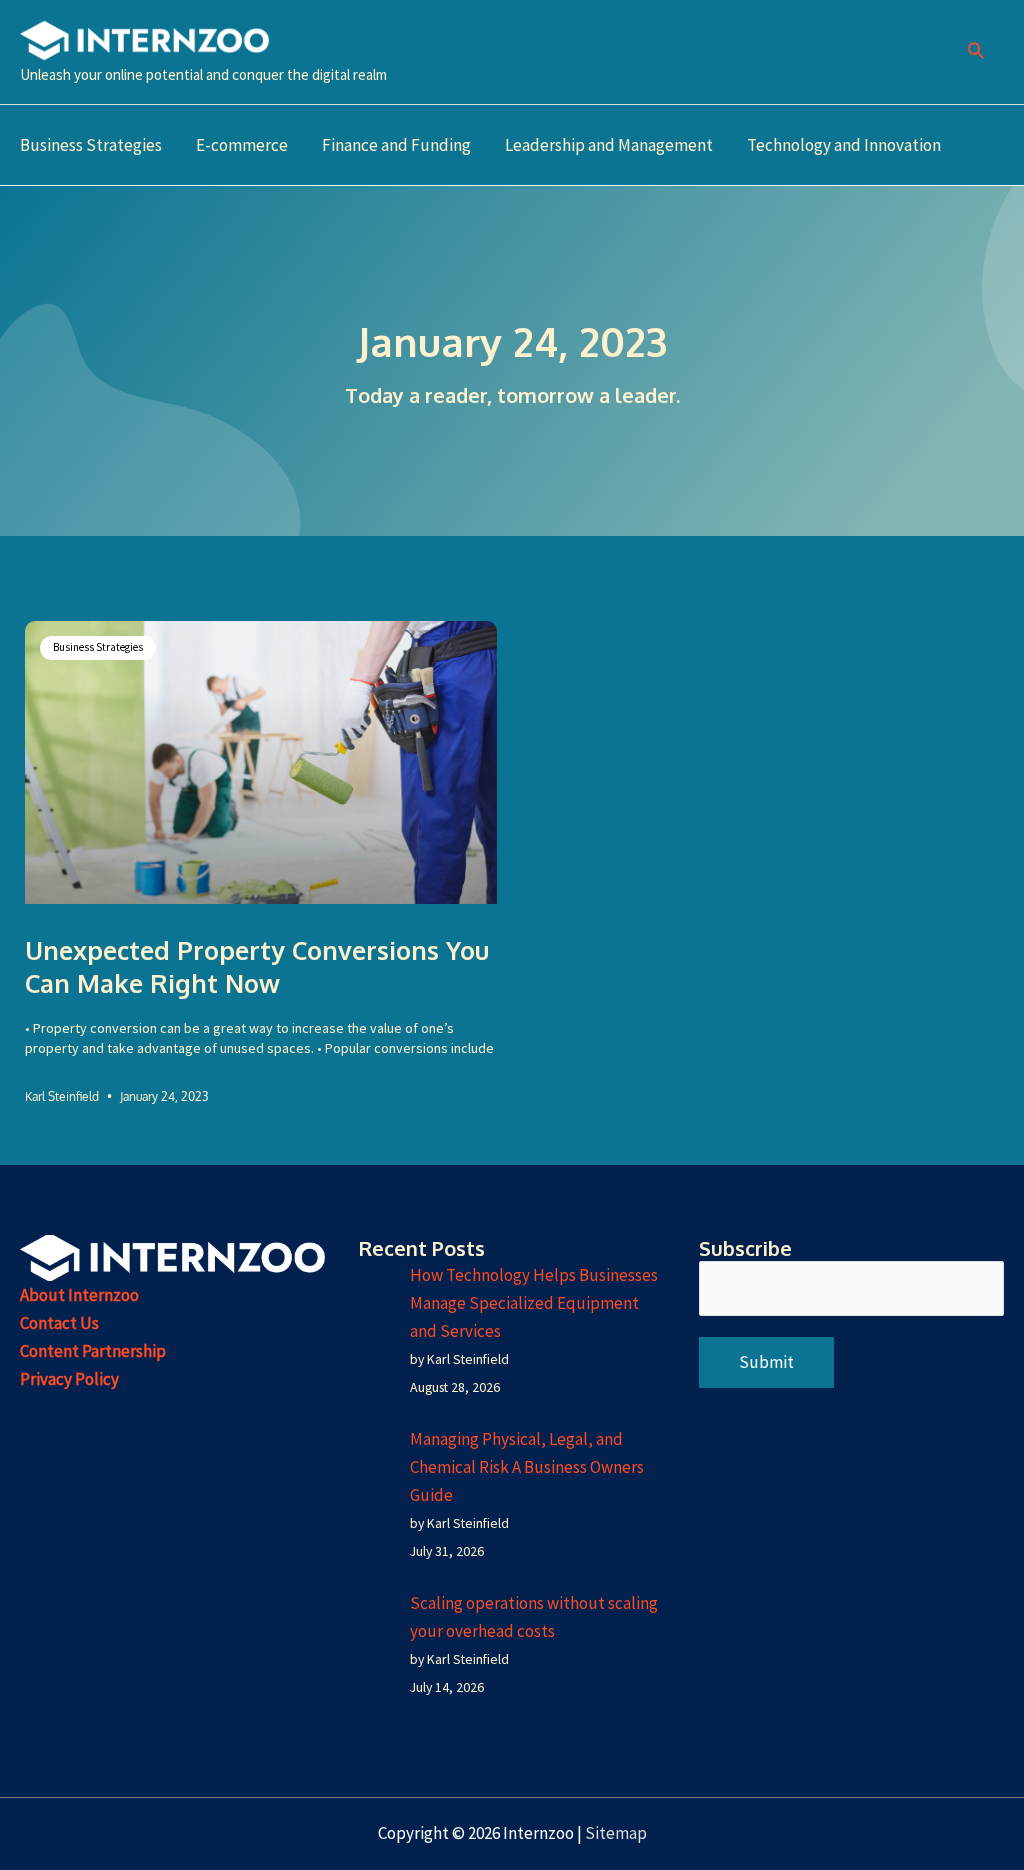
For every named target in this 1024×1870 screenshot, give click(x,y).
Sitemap (616, 1833)
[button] (976, 52)
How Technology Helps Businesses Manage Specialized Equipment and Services (534, 1303)
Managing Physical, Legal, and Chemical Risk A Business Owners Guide (527, 1467)
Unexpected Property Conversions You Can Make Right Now (257, 966)
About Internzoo (79, 1295)
